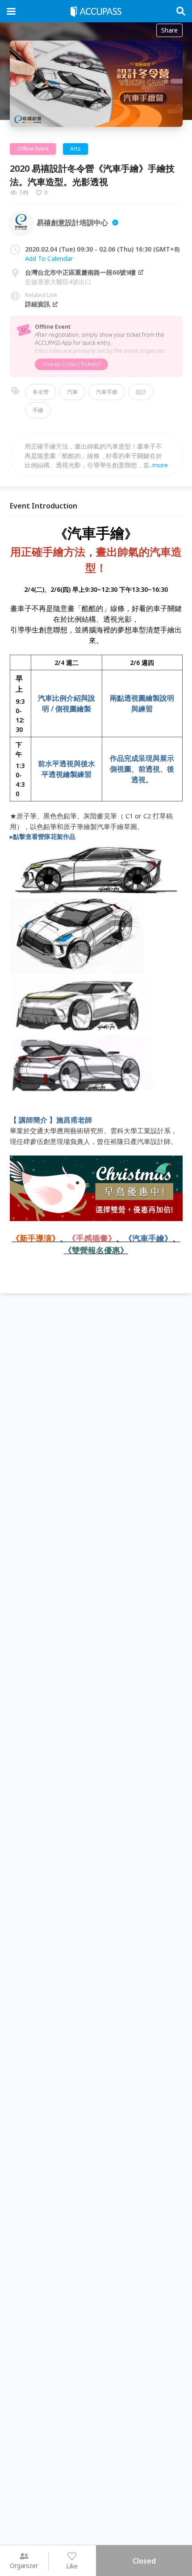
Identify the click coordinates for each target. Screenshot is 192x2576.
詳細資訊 (38, 304)
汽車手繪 (107, 392)
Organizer (24, 2566)
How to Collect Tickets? (71, 364)
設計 (141, 392)
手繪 (38, 410)
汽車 (72, 392)
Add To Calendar (49, 258)
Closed (144, 2561)
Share (169, 30)
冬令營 (41, 392)
